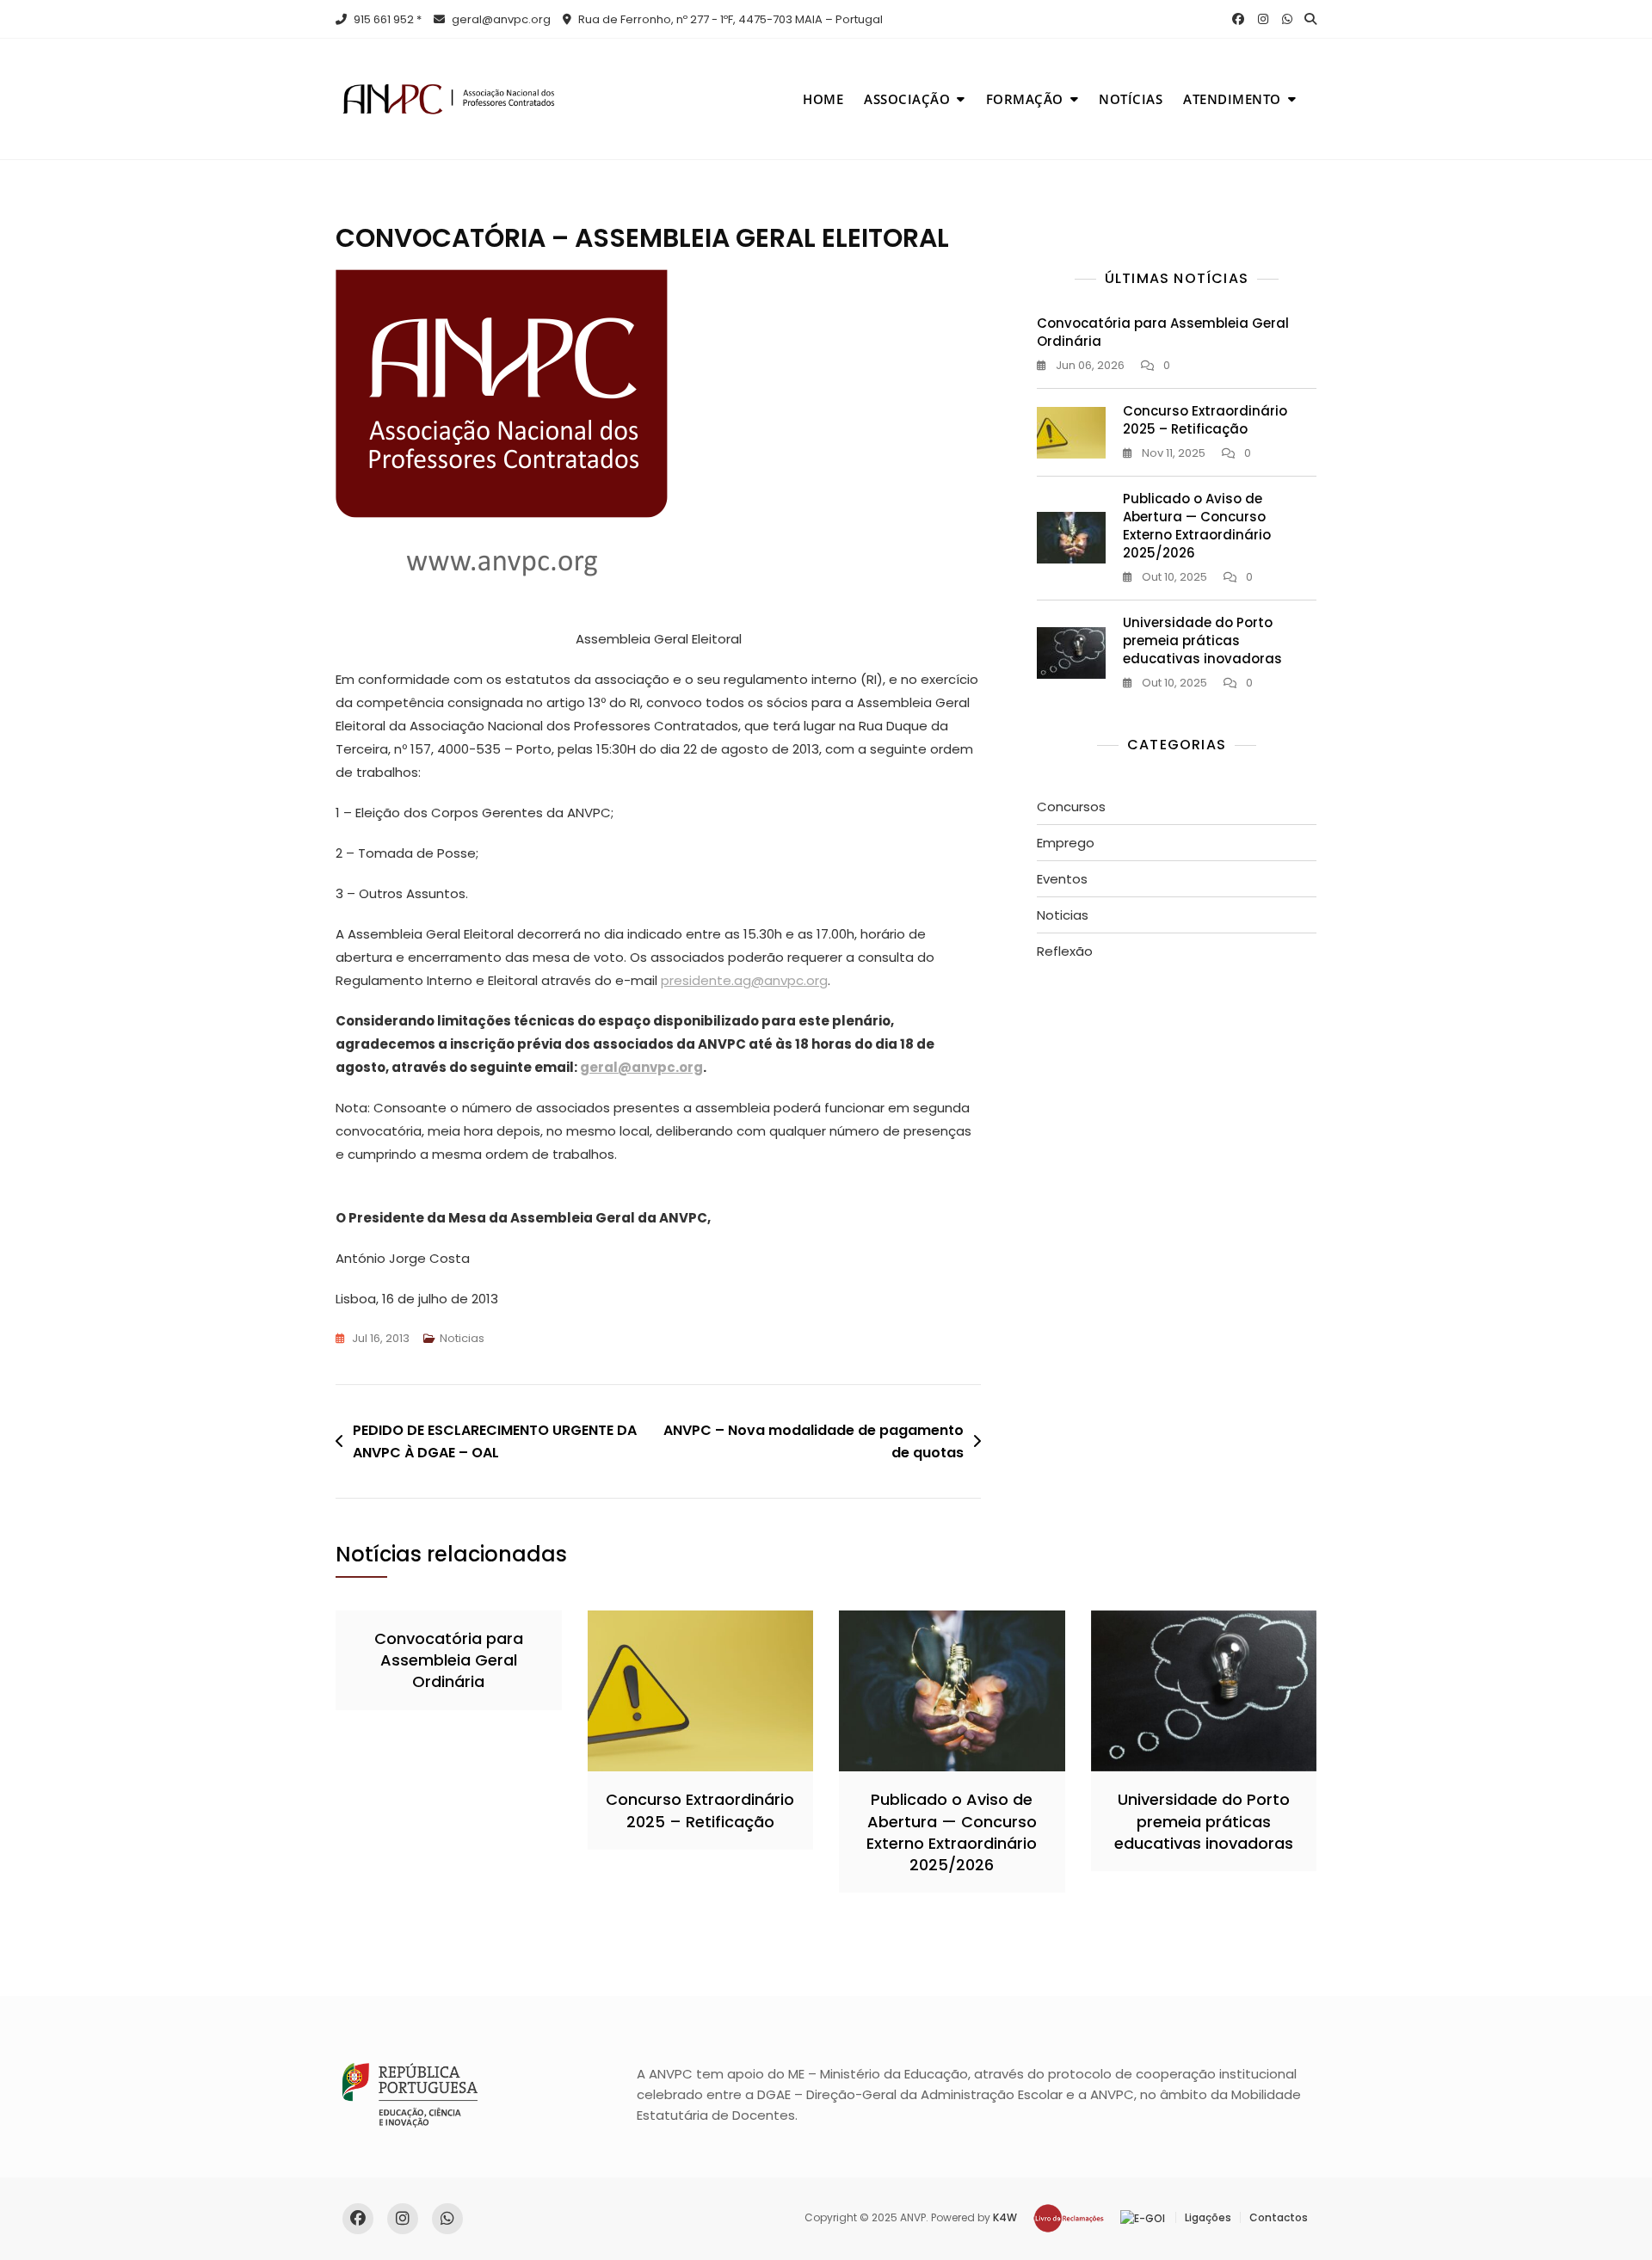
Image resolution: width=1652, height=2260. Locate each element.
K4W (1005, 2217)
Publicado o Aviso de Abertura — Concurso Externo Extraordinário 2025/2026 (1197, 526)
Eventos (1062, 879)
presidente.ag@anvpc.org (744, 980)
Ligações (1208, 2217)
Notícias (1131, 99)
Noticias (462, 1338)
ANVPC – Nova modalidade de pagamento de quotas (814, 1441)
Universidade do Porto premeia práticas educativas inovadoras (1202, 640)
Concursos (1071, 807)
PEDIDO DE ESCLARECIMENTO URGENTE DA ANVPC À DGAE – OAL (495, 1441)
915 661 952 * (386, 19)
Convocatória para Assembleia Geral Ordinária (449, 1660)
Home (823, 99)
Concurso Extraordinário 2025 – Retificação (1205, 420)
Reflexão (1065, 951)
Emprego (1066, 843)
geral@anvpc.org (500, 19)
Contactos (1279, 2217)
